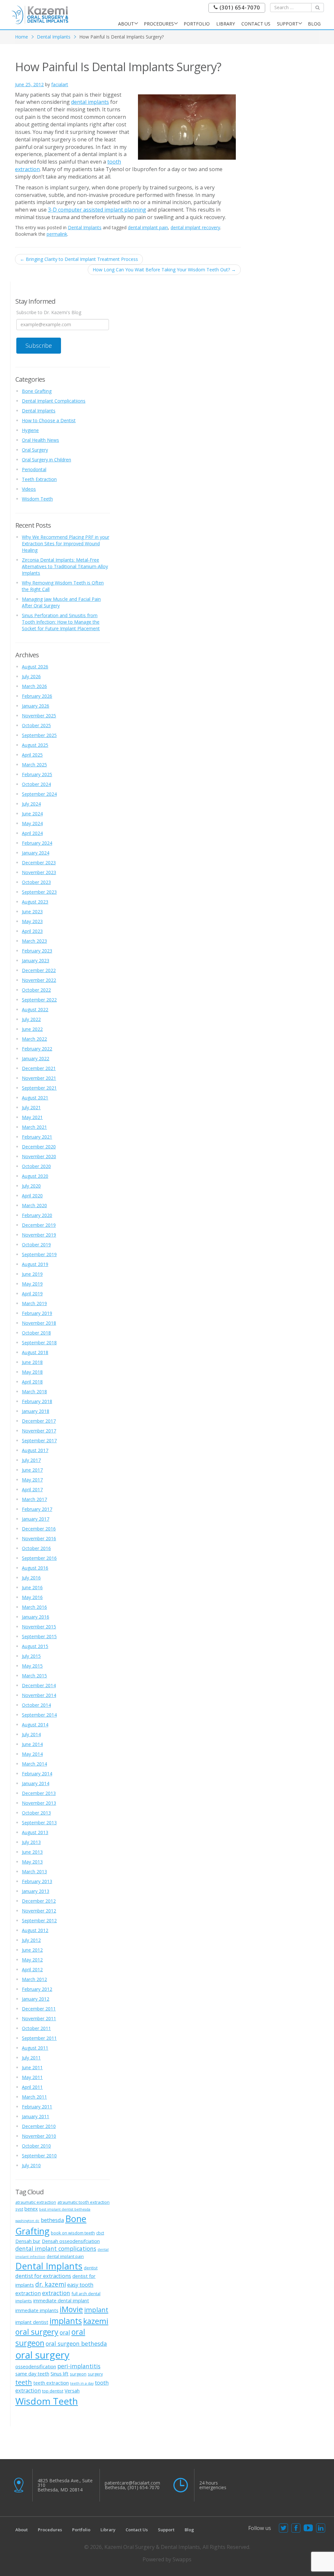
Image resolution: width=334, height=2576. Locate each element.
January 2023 (36, 960)
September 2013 (39, 1823)
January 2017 (36, 1519)
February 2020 (37, 1215)
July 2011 (31, 2058)
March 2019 (34, 1303)
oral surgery (42, 2355)
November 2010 (39, 2136)
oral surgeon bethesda (76, 2344)
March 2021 (34, 1127)
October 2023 (36, 882)
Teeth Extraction (39, 479)
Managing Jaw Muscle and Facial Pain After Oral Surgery (61, 602)
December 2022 (39, 970)
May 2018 (32, 1372)
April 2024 (32, 833)
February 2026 (37, 696)
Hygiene (30, 430)
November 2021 (39, 1078)
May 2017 (32, 1480)
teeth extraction (51, 2383)
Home (22, 37)
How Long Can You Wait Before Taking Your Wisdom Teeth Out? (164, 270)
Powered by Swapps (167, 2559)
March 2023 (34, 941)
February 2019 (37, 1313)
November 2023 (39, 872)
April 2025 (32, 755)
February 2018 (37, 1401)
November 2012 (39, 1911)
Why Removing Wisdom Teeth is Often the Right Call (63, 586)
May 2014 (32, 1754)
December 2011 (39, 2009)
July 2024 (31, 804)
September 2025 (39, 735)
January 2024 (36, 853)
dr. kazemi (51, 2284)
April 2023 (32, 931)
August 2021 (35, 1098)
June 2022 (32, 1029)
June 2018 (32, 1362)
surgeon (78, 2374)
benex (31, 2209)
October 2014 (36, 1705)
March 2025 (34, 765)
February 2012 (37, 1989)
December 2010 (39, 2126)
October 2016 (36, 1548)
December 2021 (39, 1068)
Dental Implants (54, 37)
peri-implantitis (79, 2366)
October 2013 (36, 1813)
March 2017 (34, 1499)
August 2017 (35, 1450)
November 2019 (39, 1235)
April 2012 (32, 1969)
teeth (24, 2382)
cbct (100, 2233)
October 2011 (36, 2028)
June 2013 (32, 1852)
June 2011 (32, 2067)
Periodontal (34, 469)
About (126, 24)
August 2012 (35, 1930)
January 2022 (36, 1058)
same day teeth (32, 2374)
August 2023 (35, 902)
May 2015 (32, 1666)
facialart (60, 84)
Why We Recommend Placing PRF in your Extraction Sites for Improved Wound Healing (66, 544)
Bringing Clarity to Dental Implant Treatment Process (79, 259)
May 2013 (32, 1862)
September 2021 (39, 1088)
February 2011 (37, 2107)
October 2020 (36, 1166)
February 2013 (37, 1881)
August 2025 (35, 745)
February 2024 (37, 843)
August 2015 (35, 1646)
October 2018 (36, 1333)
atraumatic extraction (36, 2202)
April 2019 (32, 1294)
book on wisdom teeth (73, 2233)
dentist (91, 2268)
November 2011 (39, 2018)
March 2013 (34, 1872)
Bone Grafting (37, 391)
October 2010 (36, 2146)
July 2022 (31, 1019)
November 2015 (39, 1627)
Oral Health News (40, 440)
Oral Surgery (35, 450)
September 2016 (39, 1558)
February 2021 (37, 1137)
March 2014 (34, 1764)
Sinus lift (60, 2374)
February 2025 (37, 774)
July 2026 (31, 676)
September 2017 (39, 1440)
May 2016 (32, 1597)
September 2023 (39, 892)
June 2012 (32, 1950)
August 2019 (35, 1264)
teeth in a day (82, 2383)
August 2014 (35, 1725)
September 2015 (39, 1636)
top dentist (53, 2391)
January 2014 (36, 1783)
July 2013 (31, 1842)
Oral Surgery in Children (46, 460)
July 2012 (31, 1940)
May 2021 (32, 1117)
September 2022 (39, 1000)
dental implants (90, 102)
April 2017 (32, 1489)
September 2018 (39, 1343)
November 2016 (39, 1538)
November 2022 (39, 980)
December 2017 (39, 1421)
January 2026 (36, 706)
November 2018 (39, 1323)
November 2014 (39, 1695)
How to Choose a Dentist (49, 420)
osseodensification (36, 2366)
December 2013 (39, 1793)
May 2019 (32, 1284)
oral (65, 2332)
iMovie (71, 2309)
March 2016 (34, 1607)
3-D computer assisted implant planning (97, 210)
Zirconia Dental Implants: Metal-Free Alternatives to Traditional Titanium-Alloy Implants (65, 566)
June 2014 (32, 1744)
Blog (314, 24)
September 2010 (39, 2156)
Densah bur (28, 2241)
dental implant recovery (195, 227)
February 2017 (37, 1509)
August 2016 (35, 1568)
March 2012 (34, 1979)
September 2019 (39, 1254)
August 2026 (35, 667)
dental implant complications (56, 2248)
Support (288, 24)
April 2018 (32, 1382)
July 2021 (31, 1107)
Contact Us (256, 24)
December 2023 (39, 863)
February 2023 (37, 951)
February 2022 (37, 1049)
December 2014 (39, 1685)
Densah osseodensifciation (71, 2241)
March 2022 (34, 1039)
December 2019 (39, 1225)
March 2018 (34, 1392)
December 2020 (39, 1147)
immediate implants (37, 2310)
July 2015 (31, 1656)
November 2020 (39, 1156)
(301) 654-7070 (239, 8)
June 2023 (32, 912)
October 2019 (36, 1245)
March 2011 (34, 2097)
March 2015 (34, 1676)
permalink (57, 234)
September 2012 (39, 1920)
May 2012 (32, 1960)
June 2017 (32, 1470)
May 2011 (32, 2077)
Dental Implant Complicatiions (54, 401)
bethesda (52, 2220)
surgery (95, 2374)
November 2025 (39, 716)
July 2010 (31, 2165)
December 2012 (39, 1901)
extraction (56, 2293)
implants (66, 2321)
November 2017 (39, 1431)
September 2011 (39, 2038)
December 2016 (39, 1529)
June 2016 (32, 1587)
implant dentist (32, 2322)
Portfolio (197, 24)
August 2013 (35, 1832)
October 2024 (36, 784)
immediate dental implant (61, 2300)
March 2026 (34, 686)
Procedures (159, 24)
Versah (72, 2391)
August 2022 (35, 1009)
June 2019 (32, 1274)
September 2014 (39, 1715)
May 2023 (32, 921)
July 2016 (31, 1578)
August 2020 (35, 1176)
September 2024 (39, 794)
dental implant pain (148, 227)
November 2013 (39, 1803)
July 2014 (31, 1734)
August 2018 (35, 1352)
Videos (29, 489)
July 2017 (31, 1460)
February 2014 (37, 1774)
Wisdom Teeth (37, 499)
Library (226, 24)
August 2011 (35, 2048)
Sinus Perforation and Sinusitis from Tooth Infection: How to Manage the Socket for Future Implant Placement (61, 622)
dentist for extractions (43, 2276)
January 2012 (36, 1999)
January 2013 (36, 1891)
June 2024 (32, 814)
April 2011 (32, 2087)
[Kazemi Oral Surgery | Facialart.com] (40, 14)
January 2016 (36, 1617)
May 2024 (32, 823)
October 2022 (36, 990)
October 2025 (36, 725)
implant (96, 2310)
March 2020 (34, 1205)
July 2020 (31, 1186)
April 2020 (32, 1196)
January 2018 (36, 1411)
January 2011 (36, 2116)
